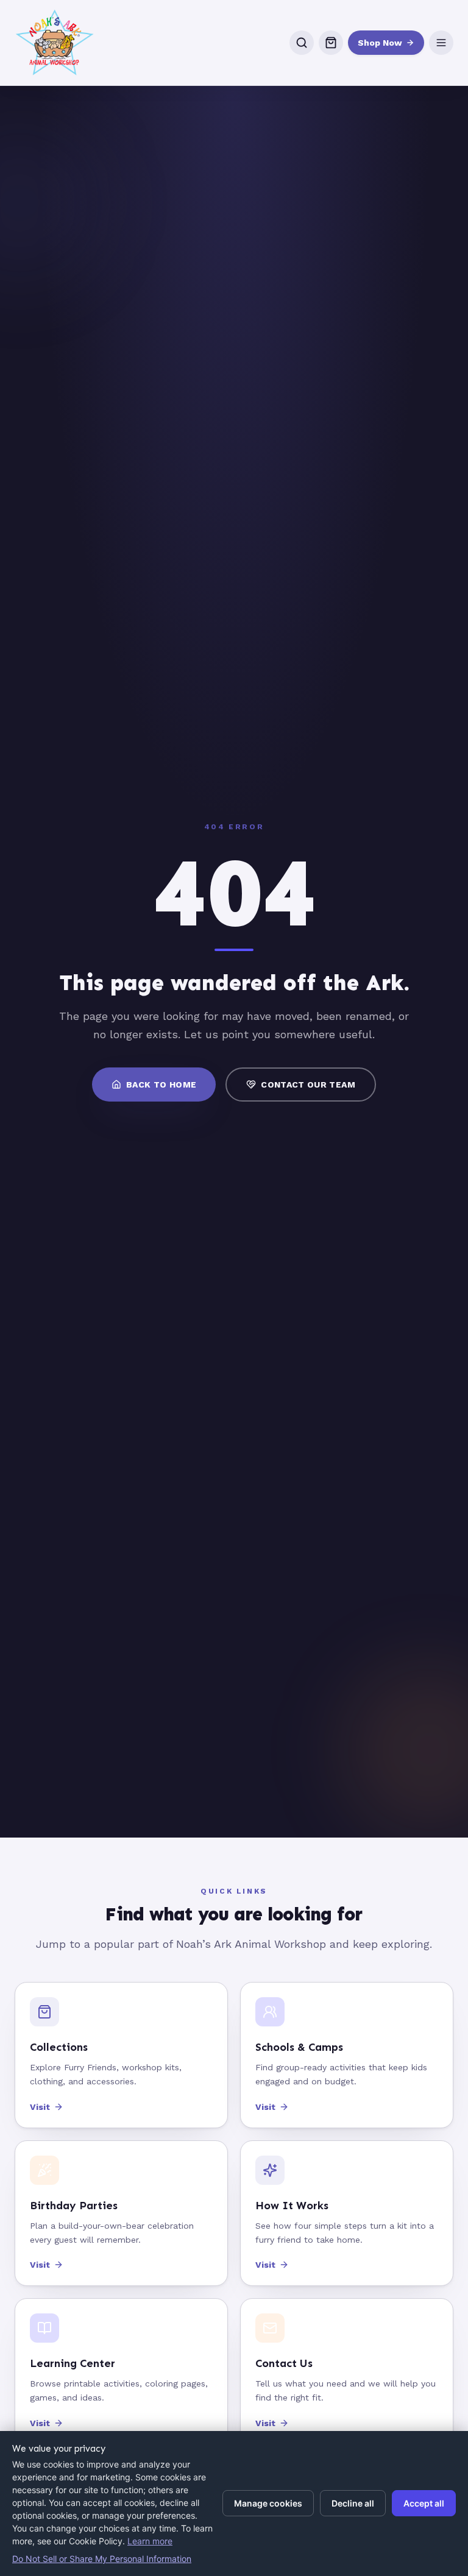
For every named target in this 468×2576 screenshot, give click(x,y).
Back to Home (161, 1085)
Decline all (353, 2503)
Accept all (424, 2503)
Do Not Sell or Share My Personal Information (102, 2559)
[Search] (302, 43)
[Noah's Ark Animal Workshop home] (55, 43)
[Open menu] (441, 43)
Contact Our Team (308, 1085)
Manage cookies (268, 2503)
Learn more (150, 2541)
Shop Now (380, 43)
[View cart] (331, 43)
